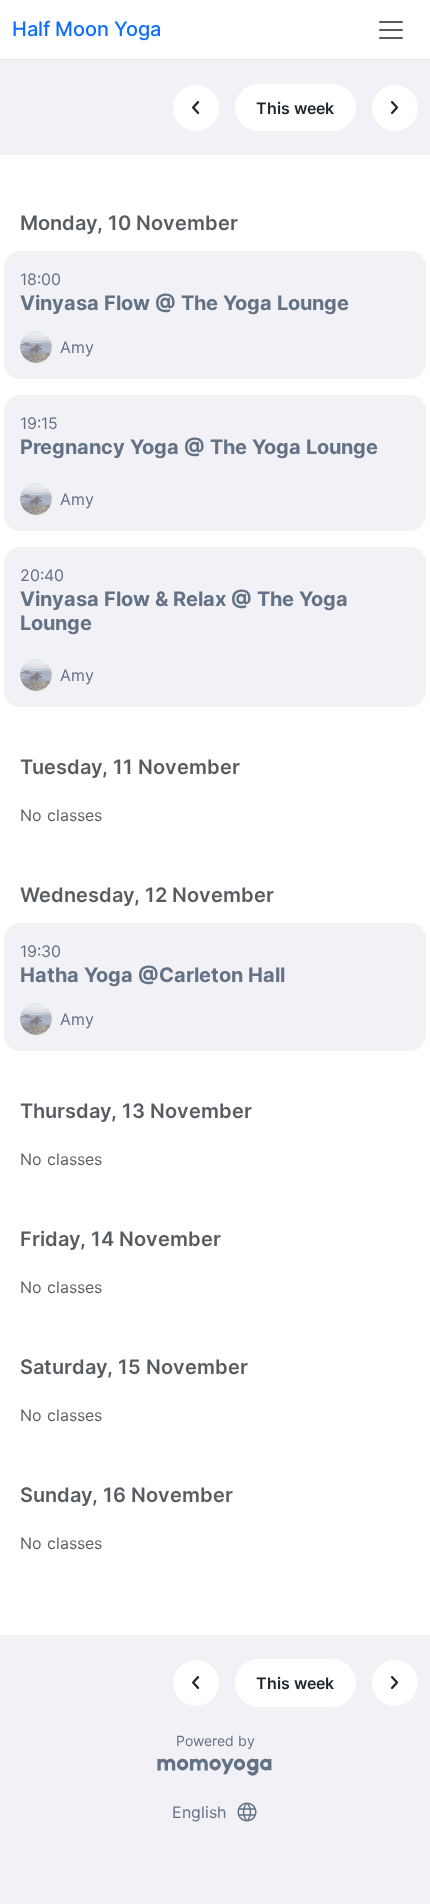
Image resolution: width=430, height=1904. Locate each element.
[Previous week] (196, 108)
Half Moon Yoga (86, 29)
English (215, 1812)
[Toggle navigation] (391, 30)
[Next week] (395, 108)
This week (295, 108)
